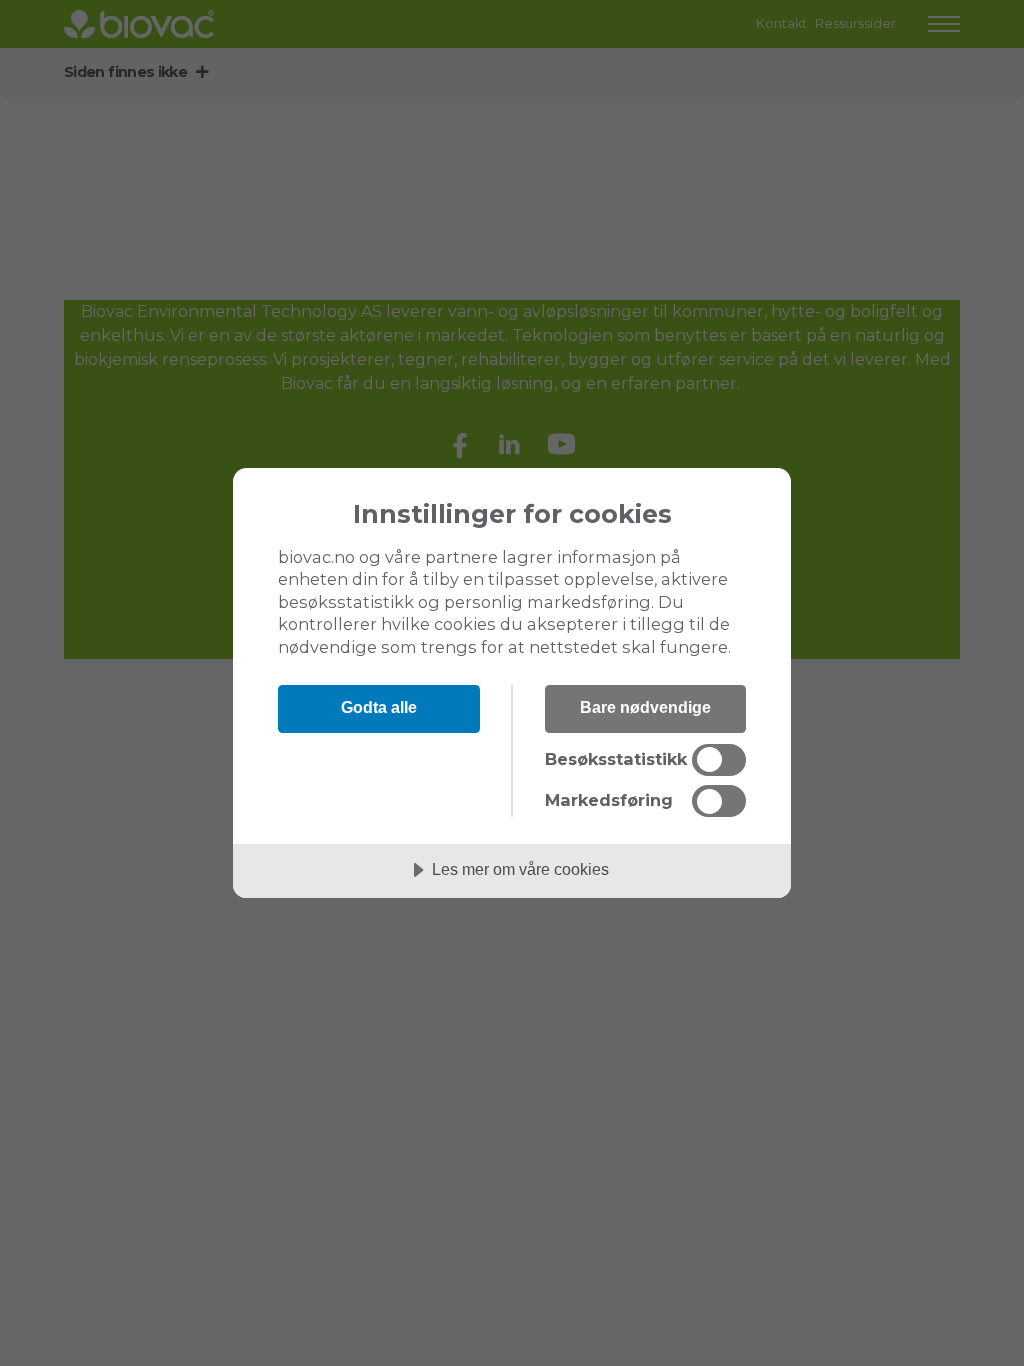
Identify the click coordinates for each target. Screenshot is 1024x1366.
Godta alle (379, 707)
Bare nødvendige (645, 707)
